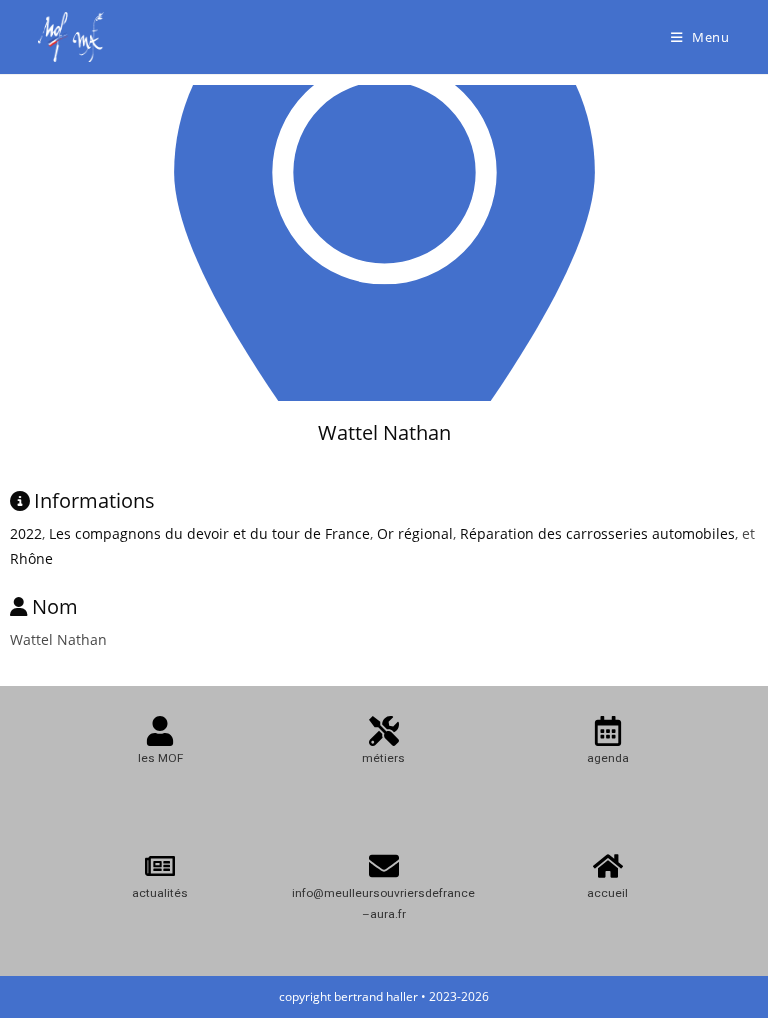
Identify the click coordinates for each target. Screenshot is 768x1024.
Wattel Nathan (384, 432)
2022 (26, 533)
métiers (383, 758)
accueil (607, 893)
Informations (94, 500)
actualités (160, 893)
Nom (55, 606)
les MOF (160, 758)
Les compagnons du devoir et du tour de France (209, 533)
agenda (608, 758)
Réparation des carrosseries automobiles (597, 533)
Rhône (31, 558)
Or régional (415, 533)
